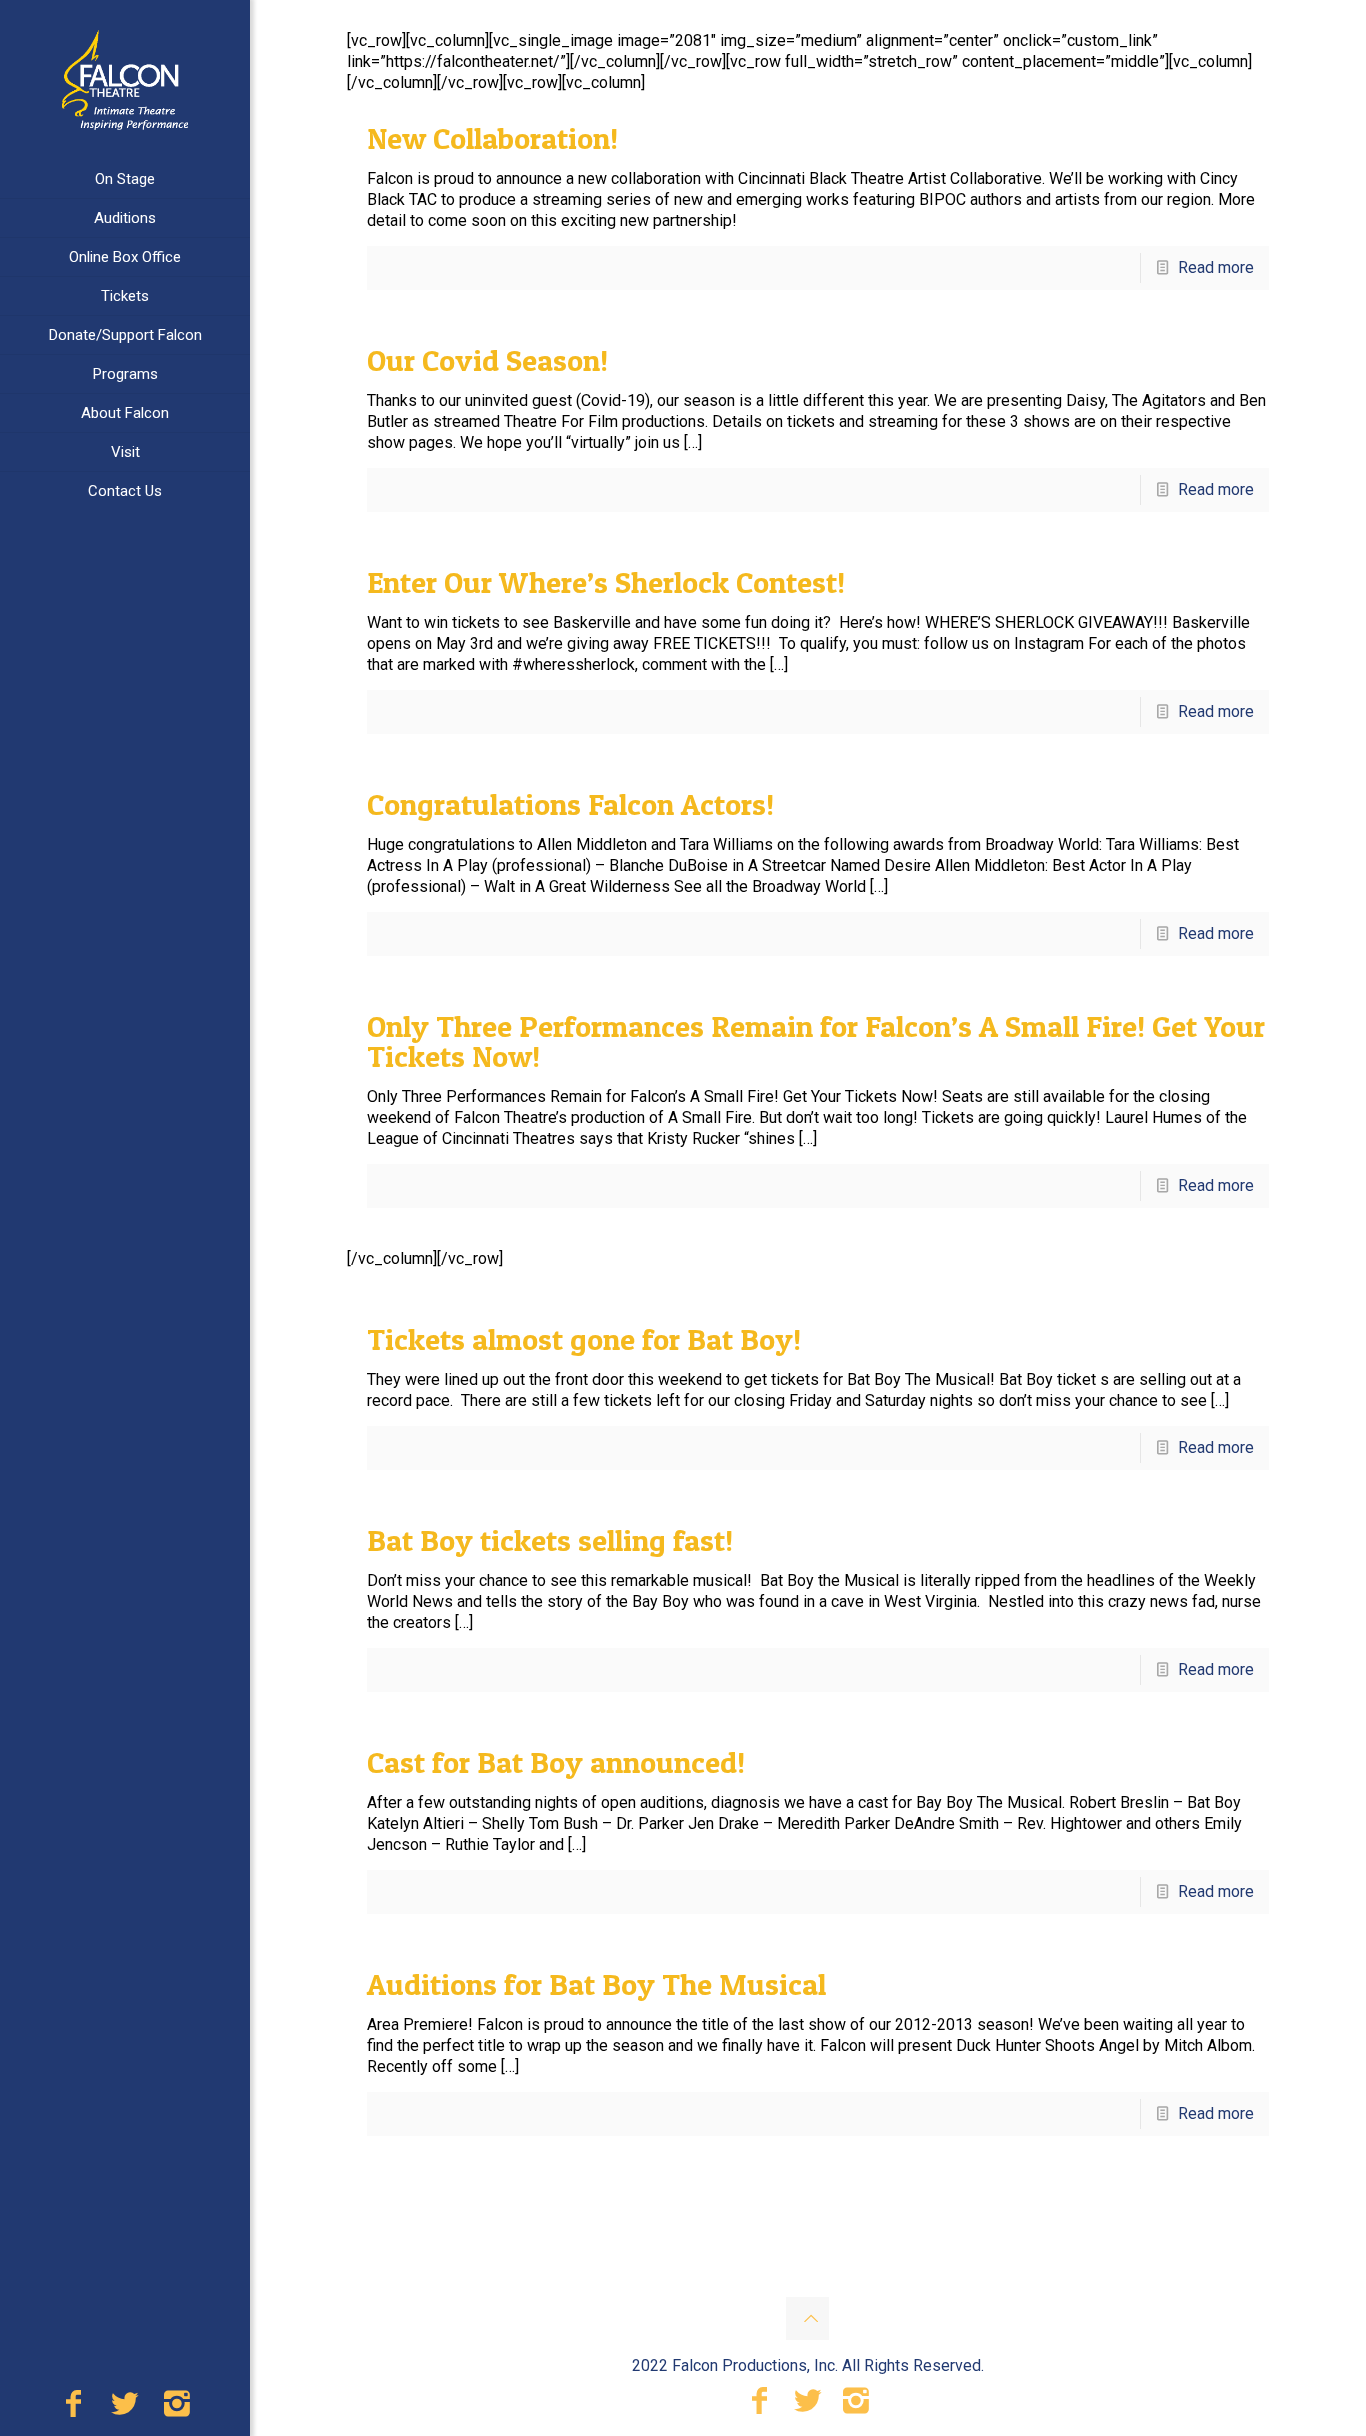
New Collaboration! (492, 138)
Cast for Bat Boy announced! (556, 1762)
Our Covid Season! (487, 360)
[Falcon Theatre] (125, 80)
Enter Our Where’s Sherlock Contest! (606, 582)
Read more (1216, 267)
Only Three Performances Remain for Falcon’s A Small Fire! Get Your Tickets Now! (816, 1041)
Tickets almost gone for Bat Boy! (584, 1339)
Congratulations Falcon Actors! (570, 804)
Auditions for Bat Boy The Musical (596, 1984)
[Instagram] (177, 2409)
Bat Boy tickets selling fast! (550, 1540)
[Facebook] (73, 2409)
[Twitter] (125, 2409)
